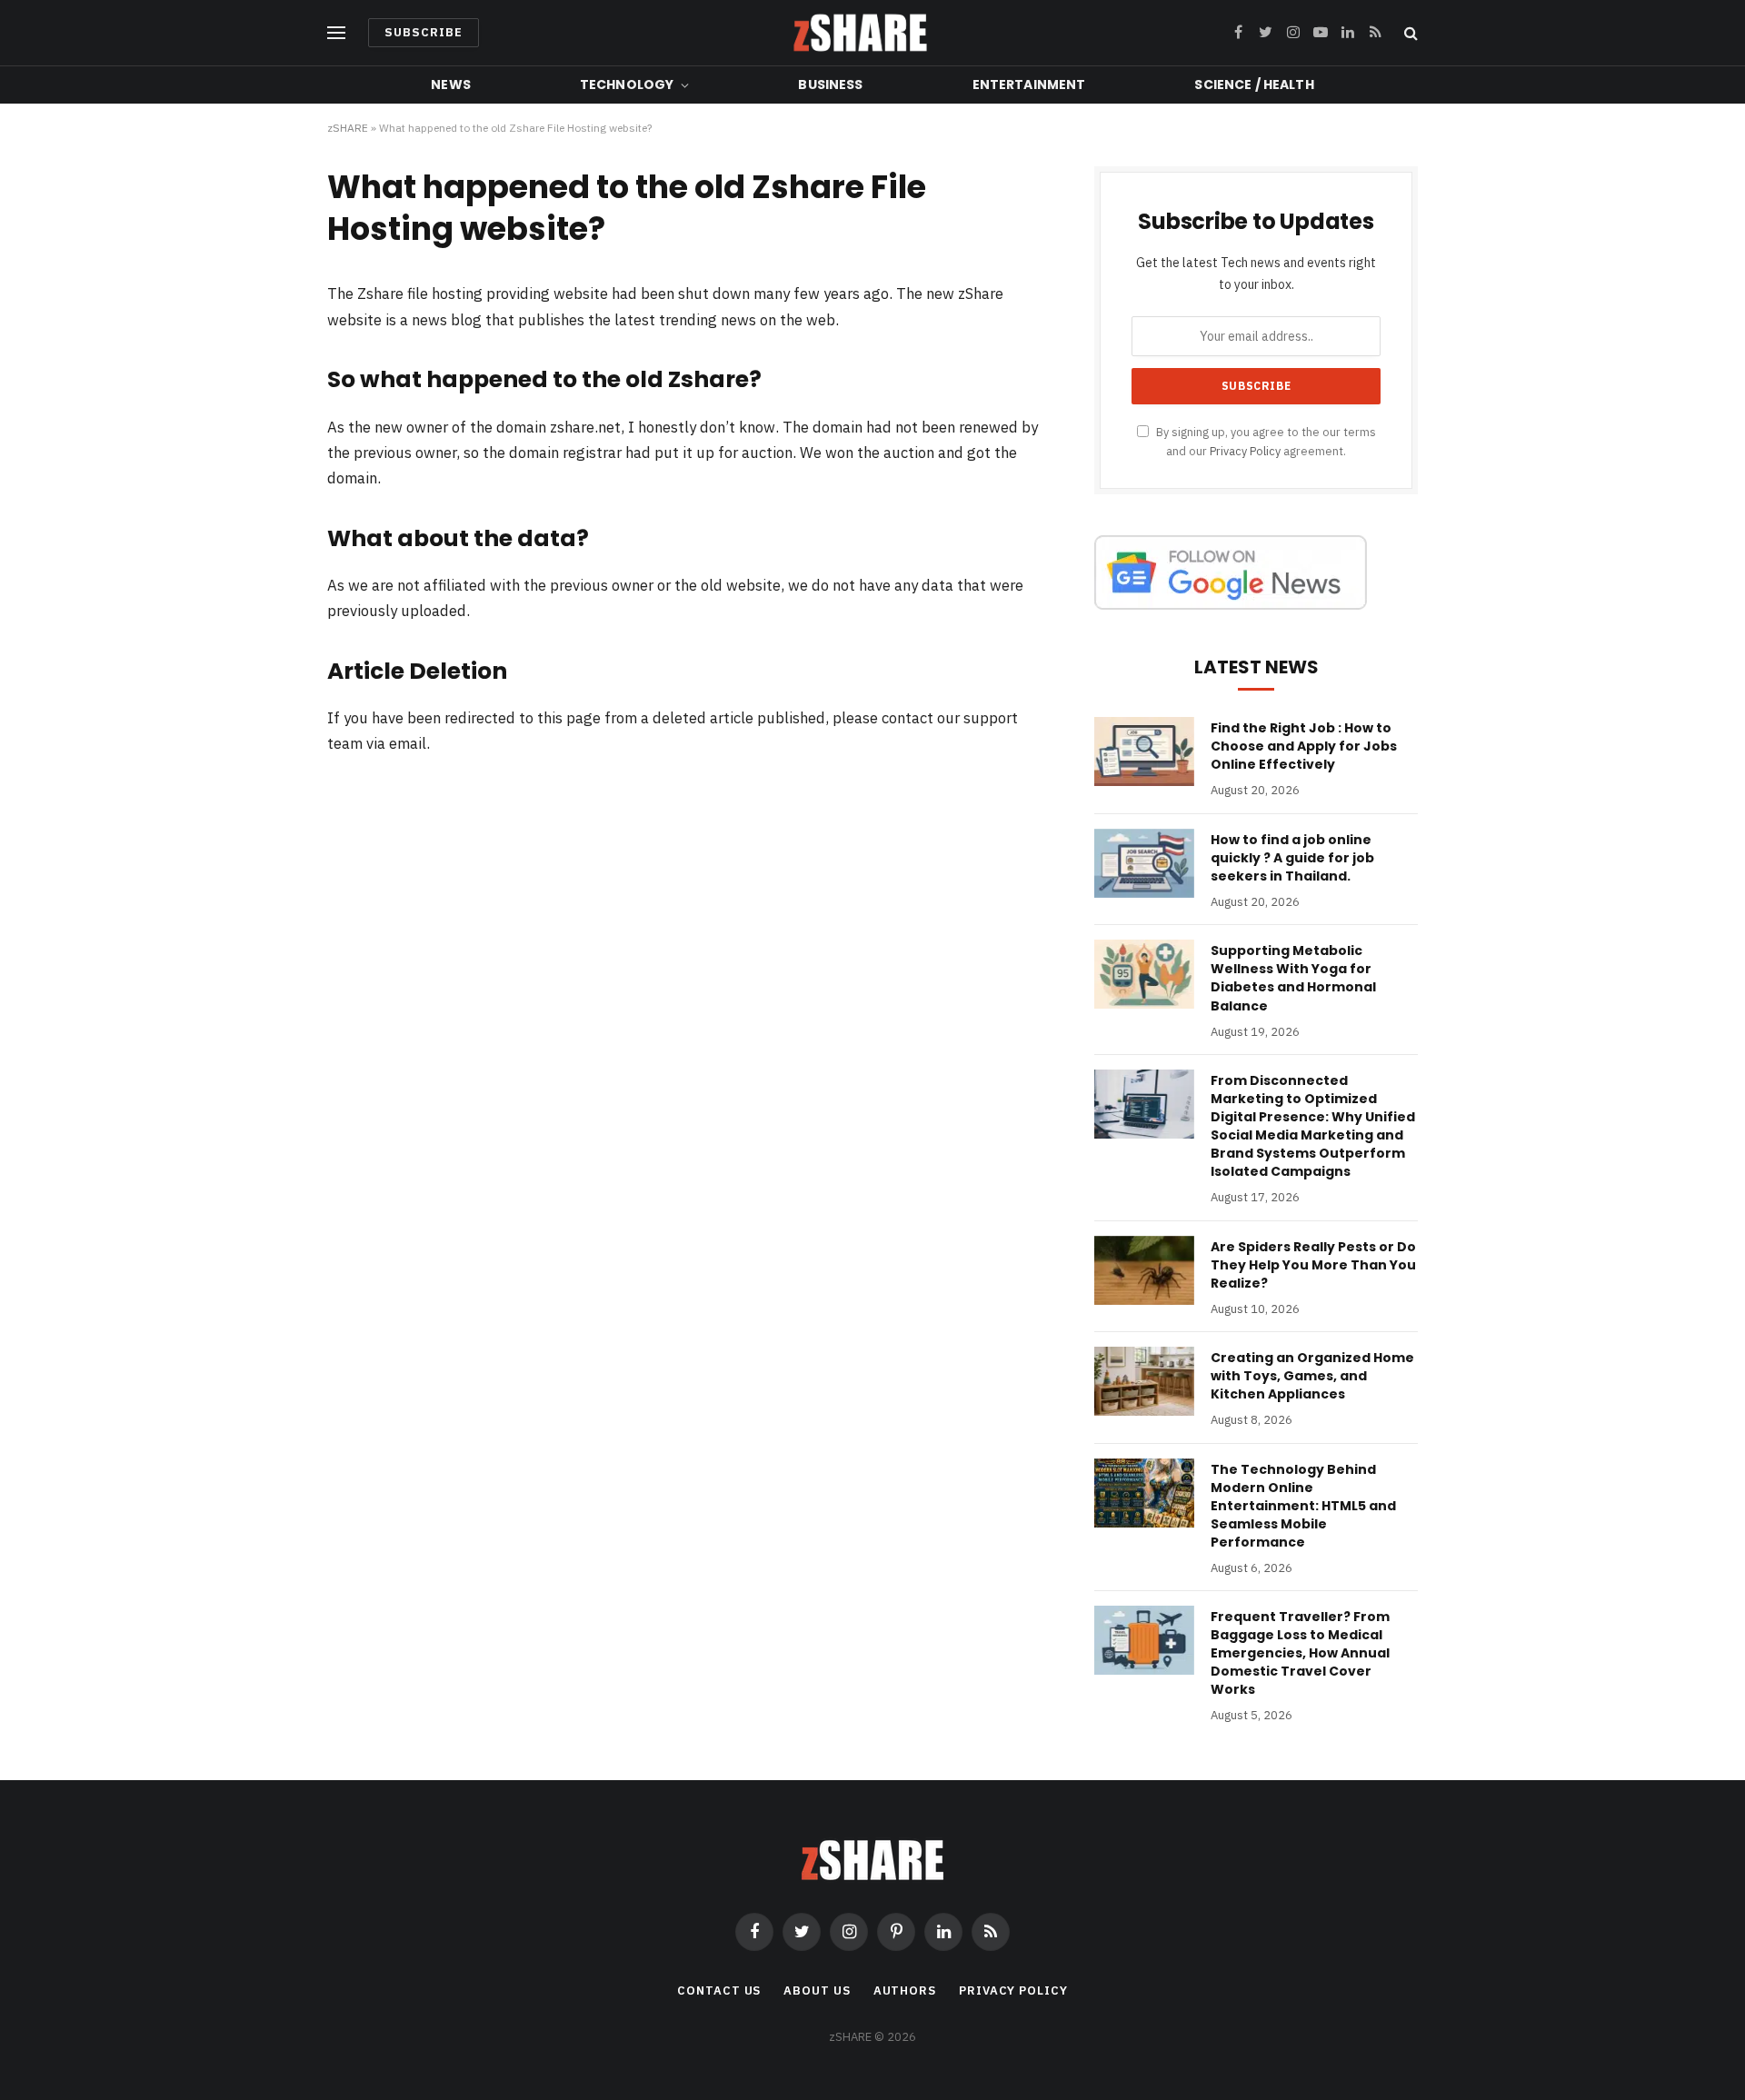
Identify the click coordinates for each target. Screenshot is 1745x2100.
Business (830, 85)
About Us (817, 1991)
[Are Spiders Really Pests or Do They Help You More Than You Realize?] (1144, 1270)
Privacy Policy (1245, 451)
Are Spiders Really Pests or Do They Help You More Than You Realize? (1313, 1265)
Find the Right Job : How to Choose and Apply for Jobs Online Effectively (1304, 746)
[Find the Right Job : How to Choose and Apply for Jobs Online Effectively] (1144, 751)
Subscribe (424, 32)
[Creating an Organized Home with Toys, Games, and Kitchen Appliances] (1144, 1381)
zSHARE (348, 128)
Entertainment (1029, 85)
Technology (627, 85)
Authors (905, 1991)
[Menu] (336, 33)
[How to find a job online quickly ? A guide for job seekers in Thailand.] (1144, 863)
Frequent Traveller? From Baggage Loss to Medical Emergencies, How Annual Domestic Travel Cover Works (1300, 1653)
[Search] (1409, 33)
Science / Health (1254, 85)
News (451, 85)
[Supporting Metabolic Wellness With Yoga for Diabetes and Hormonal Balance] (1144, 974)
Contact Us (719, 1991)
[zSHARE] (860, 33)
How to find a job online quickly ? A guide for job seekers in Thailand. (1292, 858)
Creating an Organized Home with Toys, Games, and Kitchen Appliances (1312, 1376)
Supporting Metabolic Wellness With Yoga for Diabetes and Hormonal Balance (1293, 978)
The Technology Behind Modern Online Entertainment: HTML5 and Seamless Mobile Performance (1303, 1506)
